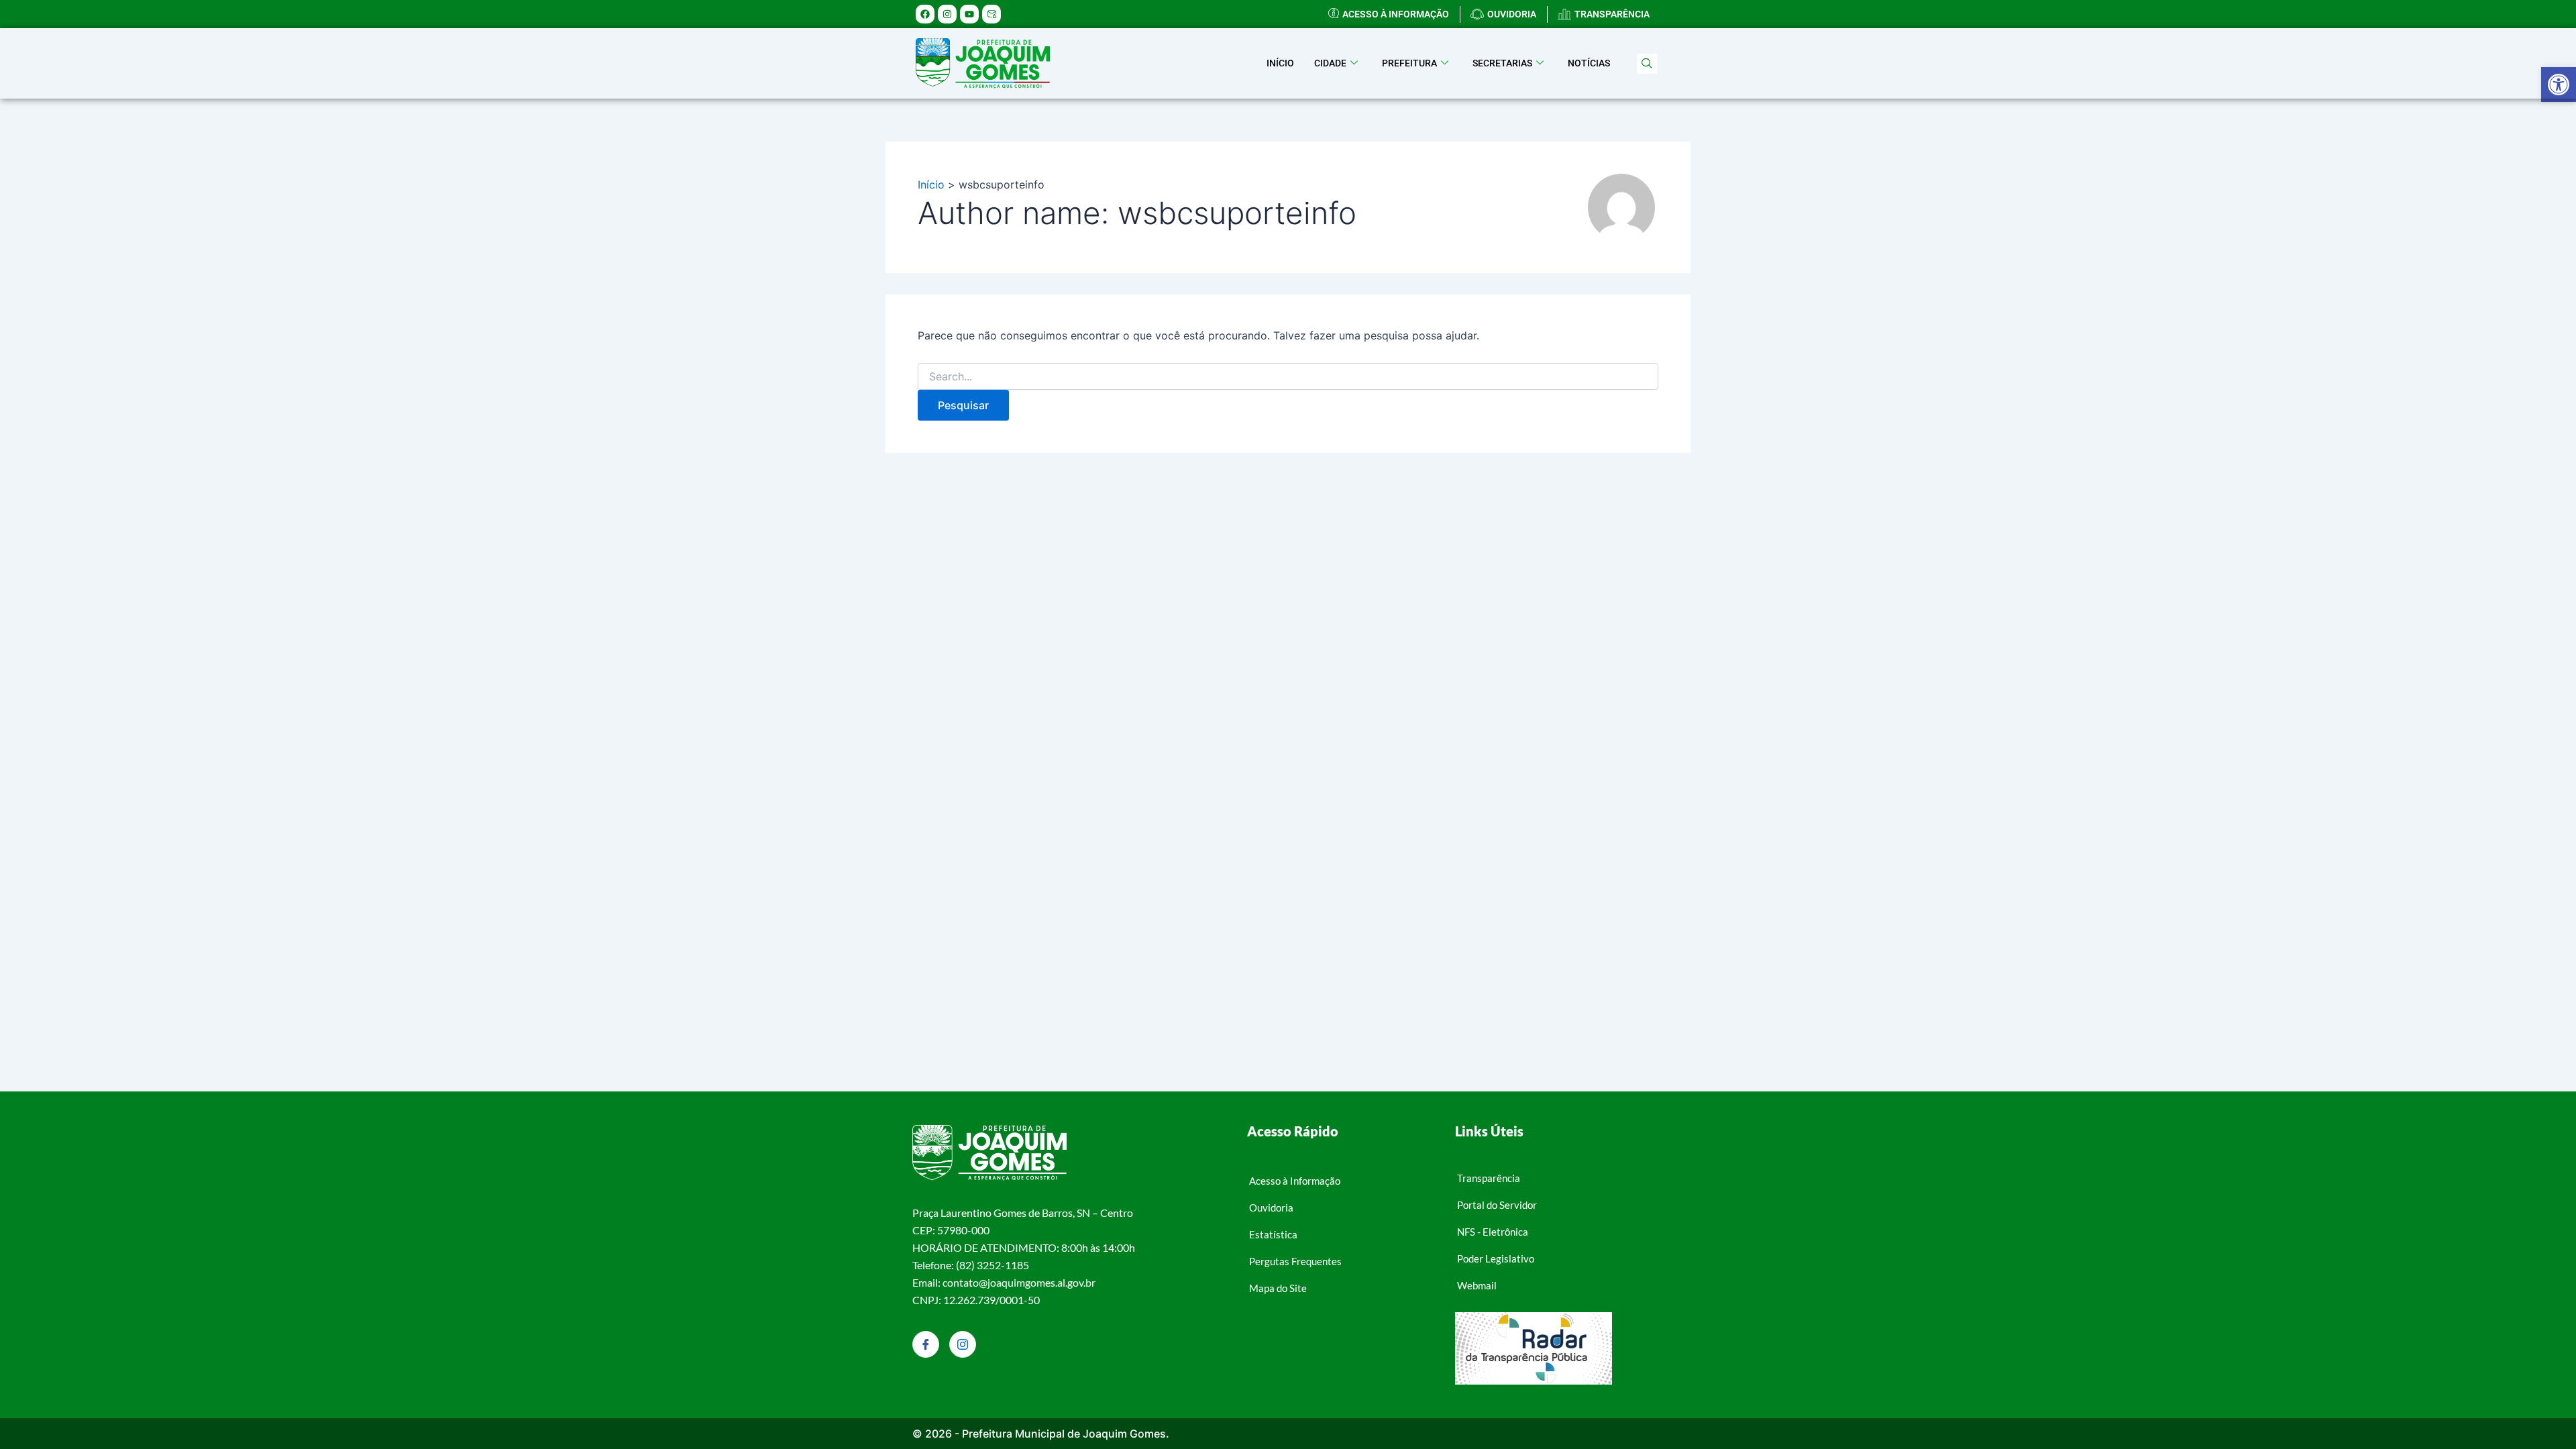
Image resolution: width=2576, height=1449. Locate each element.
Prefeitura (1409, 63)
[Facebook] (926, 1344)
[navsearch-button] (1647, 64)
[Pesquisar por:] (1288, 377)
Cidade (1330, 63)
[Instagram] (963, 1344)
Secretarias (1502, 63)
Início (1280, 63)
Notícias (1589, 63)
